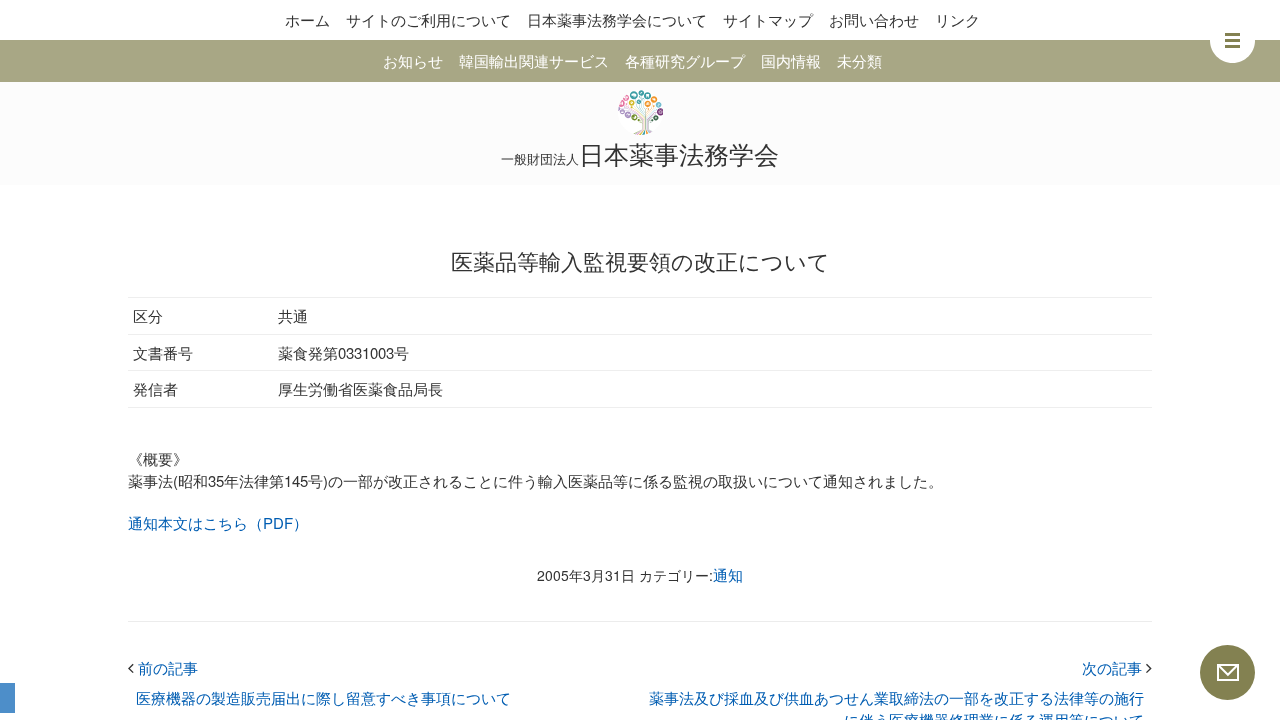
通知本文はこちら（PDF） (218, 522)
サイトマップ (768, 19)
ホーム (307, 19)
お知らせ (413, 60)
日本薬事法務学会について (617, 19)
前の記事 (163, 667)
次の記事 (1117, 667)
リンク (957, 19)
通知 (728, 574)
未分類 (859, 60)
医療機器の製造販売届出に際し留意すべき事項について (323, 697)
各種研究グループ (685, 60)
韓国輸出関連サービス (534, 60)
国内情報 (791, 60)
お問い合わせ (874, 19)
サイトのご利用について (428, 19)
